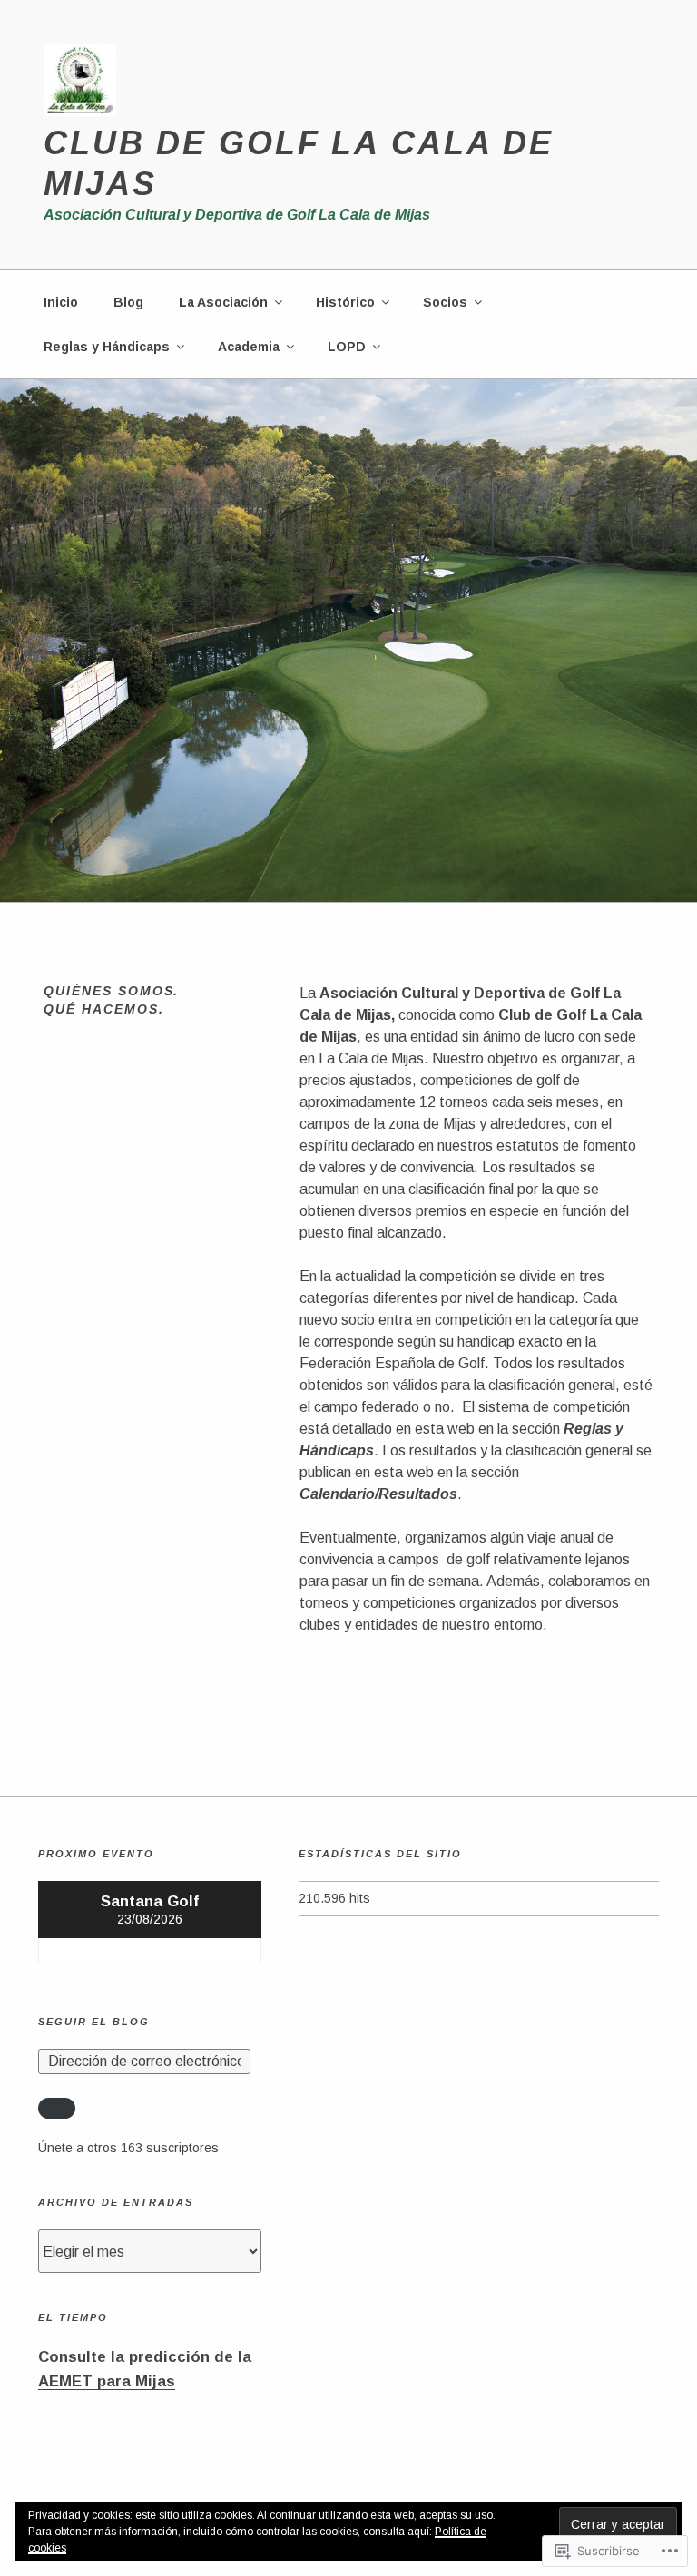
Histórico (345, 302)
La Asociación (223, 302)
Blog (128, 302)
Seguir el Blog (94, 2022)
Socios (445, 302)
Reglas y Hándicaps (107, 347)
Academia (249, 347)
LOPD (347, 347)
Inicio (61, 302)
